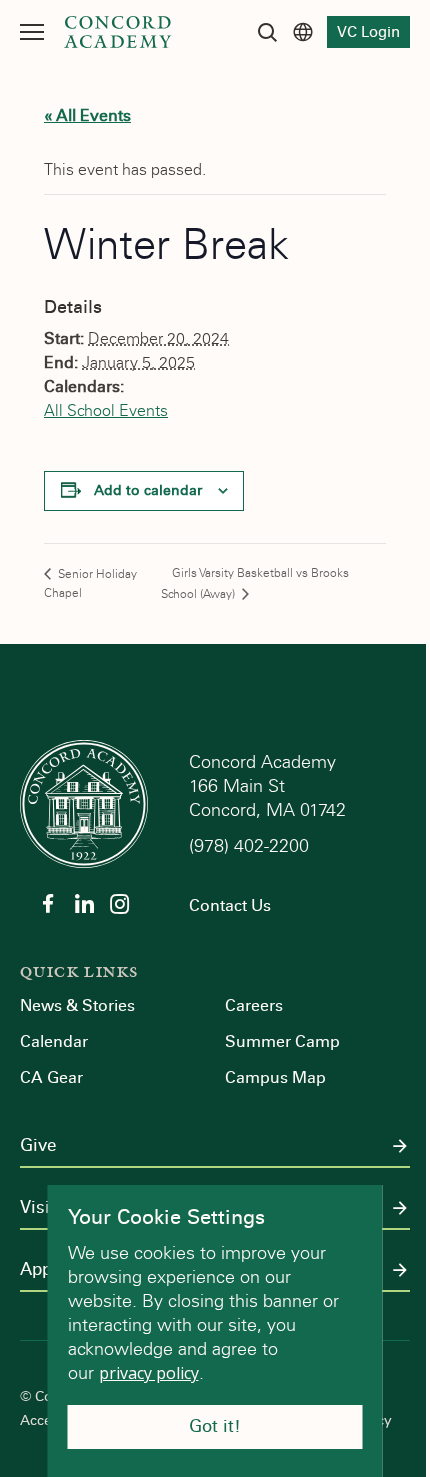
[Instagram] (120, 904)
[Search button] (267, 32)
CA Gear (51, 1077)
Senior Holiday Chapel (90, 583)
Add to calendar (148, 490)
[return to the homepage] (84, 802)
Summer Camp (282, 1041)
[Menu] (32, 32)
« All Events (87, 115)
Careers (254, 1005)
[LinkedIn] (84, 904)
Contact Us (230, 905)
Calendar (54, 1041)
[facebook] (48, 904)
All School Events (106, 410)
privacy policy (149, 1373)
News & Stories (77, 1005)
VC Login (368, 32)
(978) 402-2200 (251, 846)
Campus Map (275, 1077)
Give (38, 1146)
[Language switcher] (303, 32)
